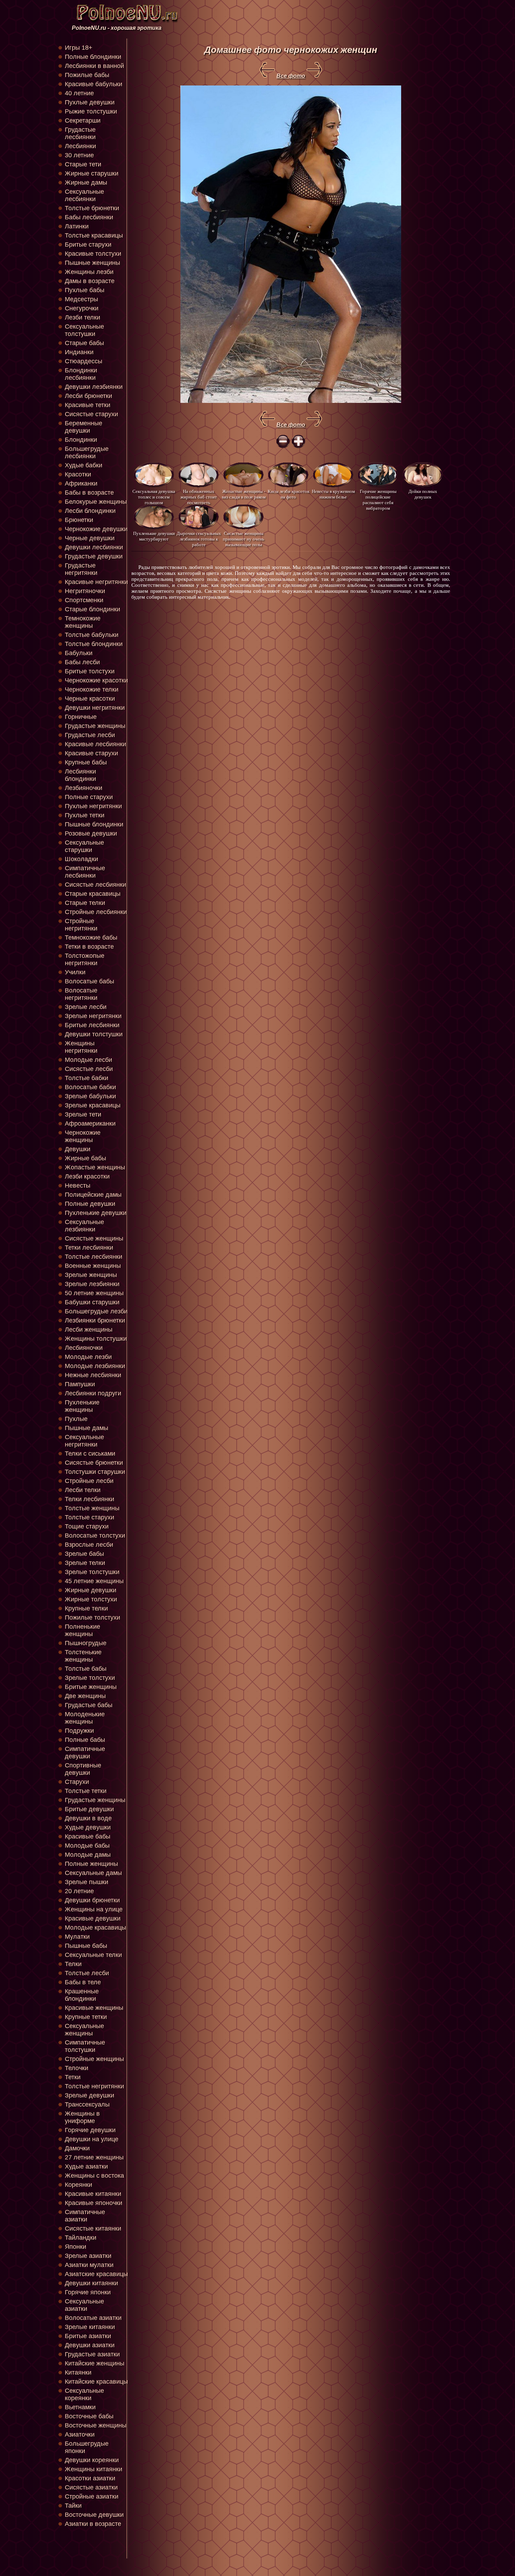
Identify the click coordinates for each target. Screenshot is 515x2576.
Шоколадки (81, 859)
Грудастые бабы (89, 1705)
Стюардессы (84, 361)
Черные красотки (90, 699)
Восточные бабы (89, 2416)
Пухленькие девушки (96, 1213)
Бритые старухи (88, 245)
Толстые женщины (92, 1508)
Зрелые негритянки (93, 1016)
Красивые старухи (91, 753)
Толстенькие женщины (83, 1656)
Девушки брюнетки (92, 1900)
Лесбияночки (84, 1348)
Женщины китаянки (94, 2469)
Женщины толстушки (96, 1339)
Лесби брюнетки (88, 396)
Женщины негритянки (81, 1047)
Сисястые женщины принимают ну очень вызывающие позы (243, 539)
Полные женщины (91, 1864)
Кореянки (78, 2185)
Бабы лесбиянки (89, 217)
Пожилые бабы (87, 75)
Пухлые (76, 1419)
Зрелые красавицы (93, 1105)
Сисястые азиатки (91, 2487)
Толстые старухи (90, 1517)
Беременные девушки (84, 427)
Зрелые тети (83, 1114)
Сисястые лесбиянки (95, 885)
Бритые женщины (91, 1687)
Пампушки (80, 1384)
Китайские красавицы (96, 2382)
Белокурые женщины (96, 502)
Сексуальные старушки (84, 846)
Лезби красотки (87, 1176)
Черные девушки (90, 538)
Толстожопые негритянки (85, 959)
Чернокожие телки (92, 689)
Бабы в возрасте (89, 493)
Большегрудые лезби (96, 1311)
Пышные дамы (87, 1428)
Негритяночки (85, 591)
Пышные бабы (86, 1946)
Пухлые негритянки (93, 806)
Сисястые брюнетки (94, 1463)
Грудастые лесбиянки (80, 133)
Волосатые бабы (90, 981)
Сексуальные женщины (84, 2030)
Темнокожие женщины (83, 622)
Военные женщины (93, 1266)
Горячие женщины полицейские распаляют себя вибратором (378, 497)
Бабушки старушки (92, 1302)
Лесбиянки (80, 146)
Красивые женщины (94, 2008)
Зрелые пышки (87, 1882)
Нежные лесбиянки (93, 1375)
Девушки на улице (92, 2139)
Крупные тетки (86, 2017)
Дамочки (77, 2148)
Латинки (77, 226)
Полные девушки (90, 1204)
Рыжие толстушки (91, 111)
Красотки (78, 474)
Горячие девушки (90, 2130)
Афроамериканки (90, 1124)
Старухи (77, 1782)
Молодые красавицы (95, 1928)
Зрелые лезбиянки (92, 1284)
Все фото (291, 76)
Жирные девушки (91, 1590)
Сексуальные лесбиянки (84, 195)
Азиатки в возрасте (93, 2524)
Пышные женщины (92, 263)
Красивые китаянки (93, 2194)
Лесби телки (83, 1490)
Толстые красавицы (94, 235)
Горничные (81, 717)
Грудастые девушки (94, 556)
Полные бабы (85, 1740)
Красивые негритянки (96, 582)
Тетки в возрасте (89, 947)
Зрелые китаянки (90, 2327)
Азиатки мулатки (89, 2265)
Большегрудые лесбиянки (87, 452)
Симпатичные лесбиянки (85, 872)
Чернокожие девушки (96, 529)
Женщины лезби (89, 272)
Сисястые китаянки (93, 2228)
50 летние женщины (94, 1293)
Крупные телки (86, 1608)
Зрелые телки (85, 1563)
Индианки (79, 352)
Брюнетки (79, 520)
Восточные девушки (94, 2515)
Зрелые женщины (91, 1275)
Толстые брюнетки (92, 208)
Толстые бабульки (92, 635)
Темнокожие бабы (91, 937)
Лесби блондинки (90, 511)
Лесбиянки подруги (93, 1393)
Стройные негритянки (81, 925)
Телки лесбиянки (90, 1499)
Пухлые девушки (90, 102)
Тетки (73, 2077)
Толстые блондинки (94, 644)
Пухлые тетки (85, 815)
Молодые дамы (88, 1855)
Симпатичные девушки (85, 1753)
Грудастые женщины (95, 726)
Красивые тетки (88, 405)
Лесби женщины (89, 1330)
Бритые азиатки (88, 2336)
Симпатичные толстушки (85, 2046)
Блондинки (81, 440)
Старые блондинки (92, 609)
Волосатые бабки (90, 1087)
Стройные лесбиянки (96, 912)
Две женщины (85, 1696)
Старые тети (83, 164)
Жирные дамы (86, 183)
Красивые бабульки (94, 84)
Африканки (81, 483)
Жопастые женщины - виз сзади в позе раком (244, 494)
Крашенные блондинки (82, 1995)
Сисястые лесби (89, 1069)
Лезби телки (83, 317)
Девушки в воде (88, 1818)
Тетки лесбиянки (89, 1248)
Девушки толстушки (94, 1034)
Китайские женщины (95, 2363)
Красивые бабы (88, 1836)
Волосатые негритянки (81, 994)
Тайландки (81, 2238)
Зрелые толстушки (92, 1572)
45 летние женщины (94, 1581)
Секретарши (83, 121)
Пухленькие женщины (82, 1406)
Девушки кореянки (92, 2460)
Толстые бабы (86, 1669)
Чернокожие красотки (96, 680)
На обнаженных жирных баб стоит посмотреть (199, 497)
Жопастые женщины (95, 1167)
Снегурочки (82, 308)
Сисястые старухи (91, 414)
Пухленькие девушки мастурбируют (154, 536)
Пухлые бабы (85, 290)
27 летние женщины (94, 2157)
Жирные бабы (85, 1158)
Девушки (78, 1149)
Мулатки (77, 1937)
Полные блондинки (93, 57)
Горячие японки (88, 2292)
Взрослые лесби (89, 1545)
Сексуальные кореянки (84, 2394)
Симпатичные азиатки (85, 2216)
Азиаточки (80, 2434)
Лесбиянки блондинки (80, 775)
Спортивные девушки (83, 1769)
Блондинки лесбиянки (81, 374)
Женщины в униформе (82, 2117)
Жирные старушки (92, 173)
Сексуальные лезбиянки (84, 1226)
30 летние (79, 155)
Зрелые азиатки (88, 2256)
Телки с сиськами (90, 1454)
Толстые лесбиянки (94, 1257)
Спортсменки (84, 600)
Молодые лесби (88, 1060)
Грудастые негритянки (81, 569)
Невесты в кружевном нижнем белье (333, 494)
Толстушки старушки (95, 1472)
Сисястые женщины (94, 1238)
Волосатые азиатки (93, 2318)
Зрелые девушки (90, 2095)
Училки (75, 972)
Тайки (73, 2506)
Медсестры (81, 299)
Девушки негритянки (95, 708)
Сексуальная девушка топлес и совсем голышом (154, 497)
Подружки (79, 1731)
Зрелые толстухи (90, 1678)
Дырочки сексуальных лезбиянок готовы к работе (199, 539)
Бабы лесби (82, 662)
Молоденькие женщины (85, 1718)
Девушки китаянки (91, 2283)
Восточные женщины (96, 2425)
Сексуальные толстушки (84, 330)
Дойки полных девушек (423, 494)
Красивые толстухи (93, 254)
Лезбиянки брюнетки (95, 1320)
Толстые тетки (86, 1791)
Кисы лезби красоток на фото (289, 494)
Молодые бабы (87, 1846)
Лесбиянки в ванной (94, 66)
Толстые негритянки (94, 2086)
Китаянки (78, 2372)
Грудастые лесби (90, 735)
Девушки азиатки (90, 2345)
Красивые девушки (93, 1918)
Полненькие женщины (83, 1630)
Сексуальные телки (93, 1955)
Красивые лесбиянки (95, 744)
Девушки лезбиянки (94, 387)
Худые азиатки (86, 2166)
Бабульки (79, 653)
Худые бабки (84, 465)
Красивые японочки (94, 2203)
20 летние (79, 1891)
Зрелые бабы (84, 1554)
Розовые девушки (91, 833)
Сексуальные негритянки (84, 1441)
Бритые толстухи (90, 671)
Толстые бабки (87, 1078)
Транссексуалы (87, 2104)
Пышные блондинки (94, 824)
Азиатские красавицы (96, 2274)
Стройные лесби (89, 1481)
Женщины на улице (94, 1909)
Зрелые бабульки (90, 1096)
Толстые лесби (87, 1973)
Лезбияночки (84, 788)
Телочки (77, 2068)
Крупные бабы (86, 762)
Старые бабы (84, 343)
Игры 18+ (79, 48)
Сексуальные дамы (93, 1873)
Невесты (78, 1186)
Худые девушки (88, 1827)
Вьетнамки (80, 2407)
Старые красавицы (93, 894)
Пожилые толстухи (92, 1617)
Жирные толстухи (91, 1599)
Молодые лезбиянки (95, 1366)
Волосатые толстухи (95, 1536)
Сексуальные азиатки (84, 2305)
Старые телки (85, 903)
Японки (75, 2247)
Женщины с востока (94, 2176)
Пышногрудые (86, 1643)
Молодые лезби (88, 1357)
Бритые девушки (89, 1809)
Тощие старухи (87, 1526)
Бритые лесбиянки (92, 1025)
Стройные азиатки (92, 2496)
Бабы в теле (83, 1982)
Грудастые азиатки (92, 2354)
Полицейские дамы (93, 1195)
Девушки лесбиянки (94, 547)
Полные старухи (89, 797)
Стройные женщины (94, 2059)
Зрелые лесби (86, 1007)
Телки (73, 1964)
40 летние (79, 93)
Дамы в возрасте (90, 281)
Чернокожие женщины (83, 1136)
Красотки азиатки (90, 2478)
